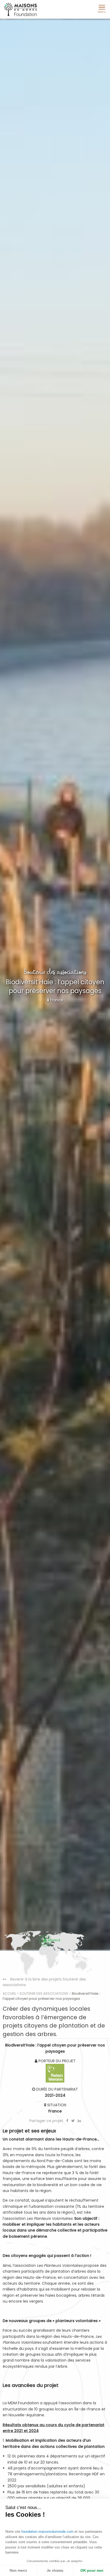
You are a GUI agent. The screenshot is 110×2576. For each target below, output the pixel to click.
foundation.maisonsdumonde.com (47, 2532)
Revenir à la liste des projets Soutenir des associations (44, 1982)
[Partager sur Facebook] (68, 2121)
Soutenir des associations (44, 1993)
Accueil (9, 1993)
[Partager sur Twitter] (74, 2121)
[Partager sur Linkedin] (79, 2121)
